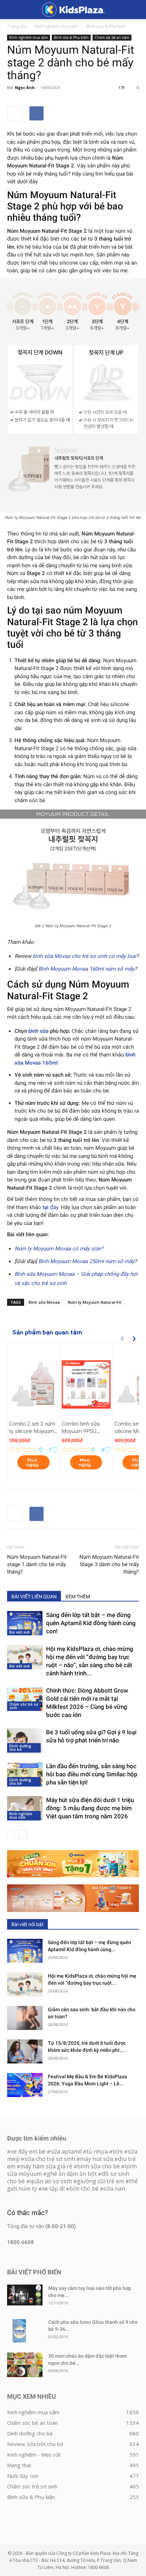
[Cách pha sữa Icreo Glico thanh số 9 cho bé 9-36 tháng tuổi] (19, 2331)
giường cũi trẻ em (100, 2181)
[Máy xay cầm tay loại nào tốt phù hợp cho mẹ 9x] (25, 2295)
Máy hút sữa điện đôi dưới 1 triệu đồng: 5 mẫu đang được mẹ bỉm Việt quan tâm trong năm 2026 (90, 1808)
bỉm (118, 2151)
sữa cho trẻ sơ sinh (50, 2159)
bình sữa (38, 1031)
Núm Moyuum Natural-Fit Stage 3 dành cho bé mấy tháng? (109, 1564)
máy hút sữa (97, 2159)
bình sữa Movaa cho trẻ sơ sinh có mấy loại (84, 956)
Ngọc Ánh (25, 87)
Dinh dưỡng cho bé (20, 1748)
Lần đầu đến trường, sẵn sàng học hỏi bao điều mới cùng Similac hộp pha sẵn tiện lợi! (92, 1774)
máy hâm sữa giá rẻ (46, 2166)
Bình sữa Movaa (44, 1302)
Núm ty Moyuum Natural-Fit (94, 1302)
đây (50, 1207)
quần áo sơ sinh (51, 2181)
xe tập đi (53, 2189)
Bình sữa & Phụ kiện (106, 26)
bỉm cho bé (84, 2189)
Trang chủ (17, 26)
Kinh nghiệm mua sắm (57, 26)
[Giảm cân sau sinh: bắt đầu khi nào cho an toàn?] (25, 2018)
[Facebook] (36, 113)
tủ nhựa (97, 2151)
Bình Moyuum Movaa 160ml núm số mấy (86, 969)
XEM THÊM (78, 1597)
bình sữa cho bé (99, 2166)
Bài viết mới (19, 1632)
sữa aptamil (66, 2151)
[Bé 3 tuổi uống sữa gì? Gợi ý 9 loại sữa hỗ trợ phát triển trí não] (25, 1740)
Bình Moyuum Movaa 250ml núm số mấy (86, 1261)
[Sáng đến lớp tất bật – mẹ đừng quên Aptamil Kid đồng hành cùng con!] (25, 1623)
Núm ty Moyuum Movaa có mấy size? (59, 1249)
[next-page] (23, 1834)
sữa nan (114, 2189)
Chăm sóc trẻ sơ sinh (24, 1706)
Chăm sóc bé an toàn (112, 37)
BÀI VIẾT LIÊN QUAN (34, 1597)
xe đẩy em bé (29, 2151)
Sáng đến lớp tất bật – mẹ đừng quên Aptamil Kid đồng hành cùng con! (91, 1623)
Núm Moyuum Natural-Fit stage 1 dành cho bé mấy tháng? (37, 1564)
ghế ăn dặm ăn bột (72, 2174)
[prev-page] (12, 1834)
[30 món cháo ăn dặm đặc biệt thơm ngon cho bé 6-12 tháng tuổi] (25, 2365)
